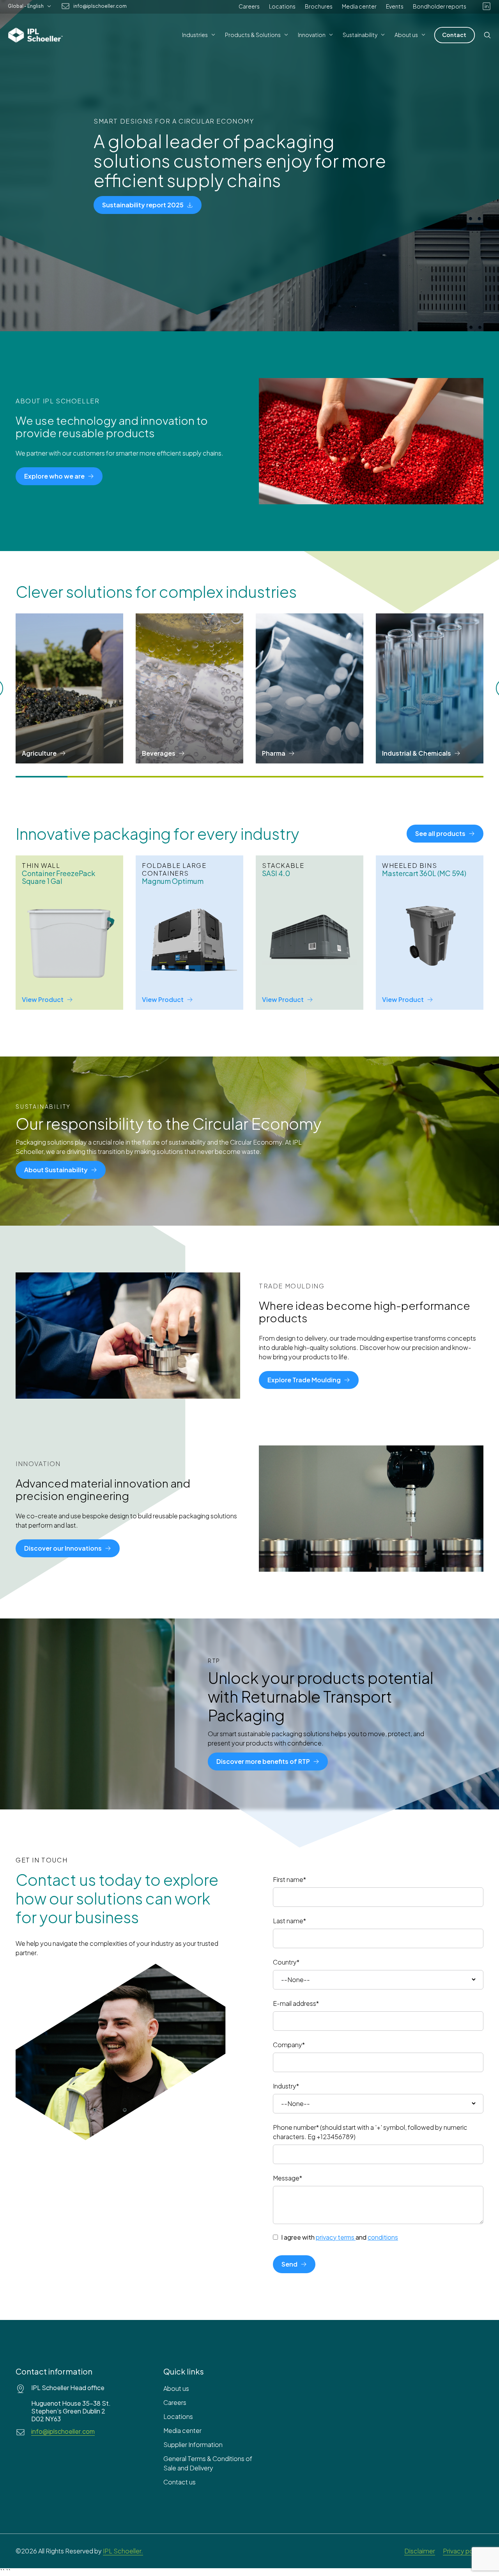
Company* (289, 2045)
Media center (359, 6)
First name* (289, 1879)
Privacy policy (463, 2551)
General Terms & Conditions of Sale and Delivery (208, 2463)
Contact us (180, 2482)
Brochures (319, 6)
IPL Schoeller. (123, 2551)
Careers (249, 6)
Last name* (289, 1921)
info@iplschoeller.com (100, 6)
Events (395, 6)
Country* (286, 1962)
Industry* (286, 2086)
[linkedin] (487, 6)
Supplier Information (193, 2444)
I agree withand (340, 2237)
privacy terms (335, 2237)
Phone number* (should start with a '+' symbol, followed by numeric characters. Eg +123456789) (370, 2132)
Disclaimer (420, 2551)
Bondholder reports (440, 6)
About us (176, 2388)
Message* (288, 2178)
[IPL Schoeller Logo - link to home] (35, 35)
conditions (383, 2237)
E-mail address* (296, 2003)
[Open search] (487, 35)
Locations (282, 6)
